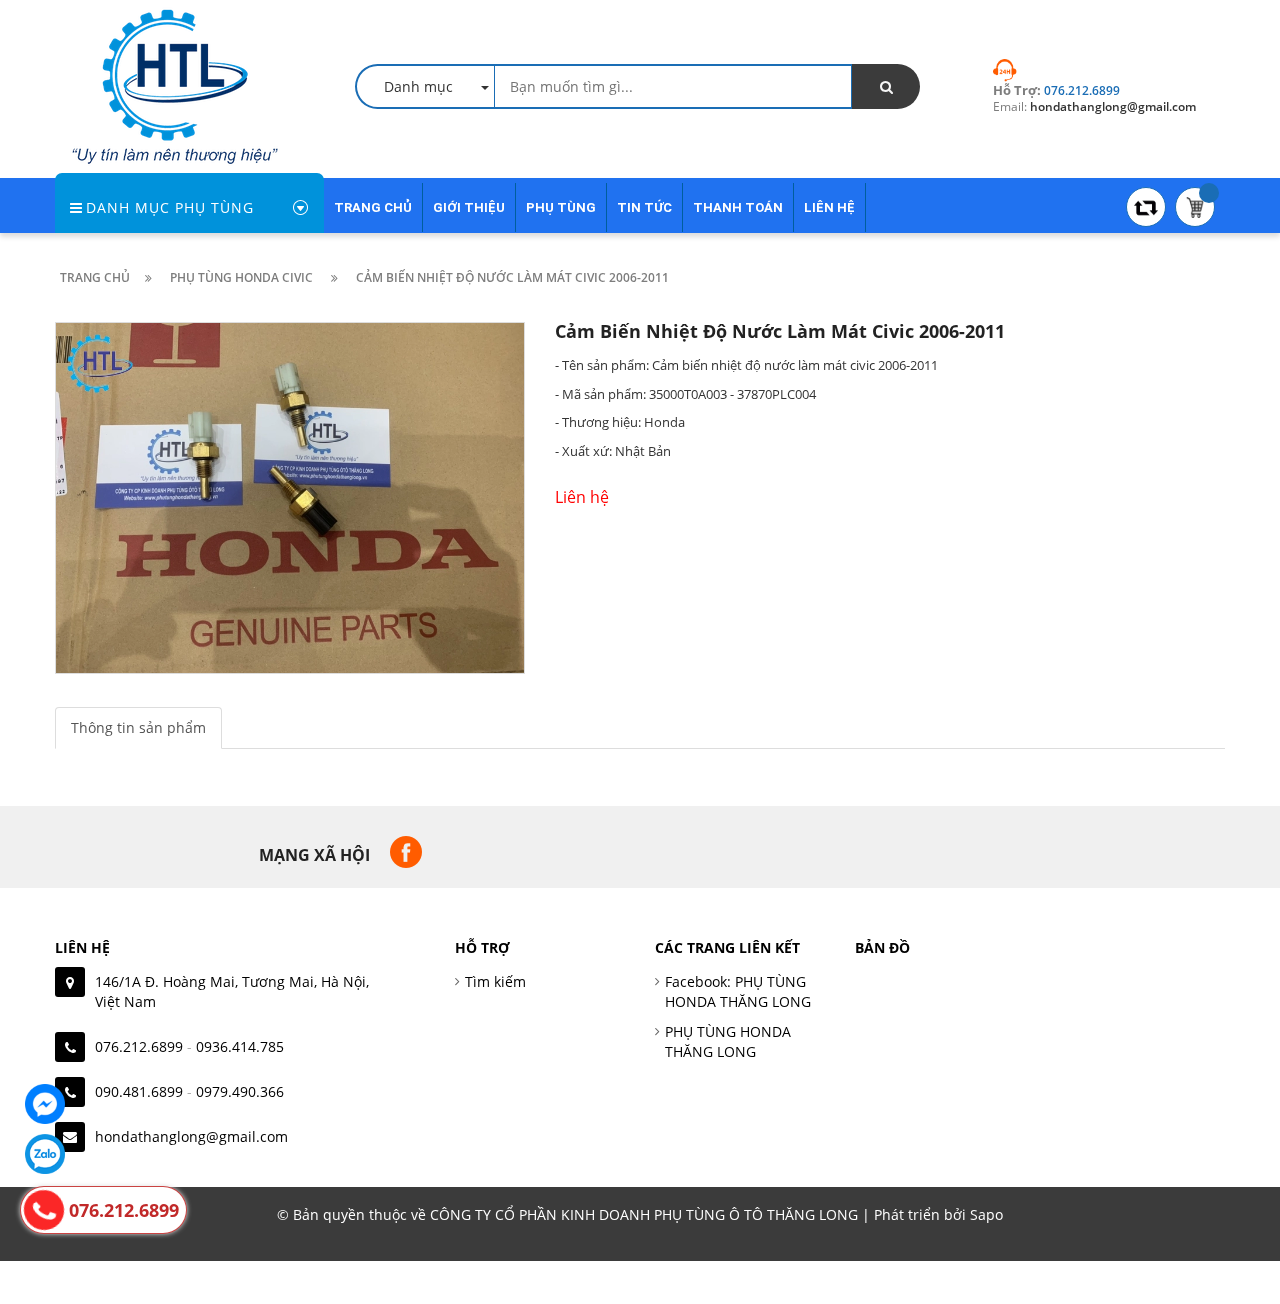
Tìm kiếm (495, 981)
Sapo (986, 1214)
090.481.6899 (139, 1091)
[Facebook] (45, 1104)
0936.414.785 (240, 1046)
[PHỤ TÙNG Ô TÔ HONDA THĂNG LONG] (175, 84)
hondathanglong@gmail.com (191, 1136)
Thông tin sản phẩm (138, 727)
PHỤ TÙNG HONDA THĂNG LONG (728, 1041)
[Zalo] (45, 1154)
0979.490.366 (240, 1091)
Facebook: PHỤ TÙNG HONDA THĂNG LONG (738, 991)
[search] (886, 86)
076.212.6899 (139, 1046)
